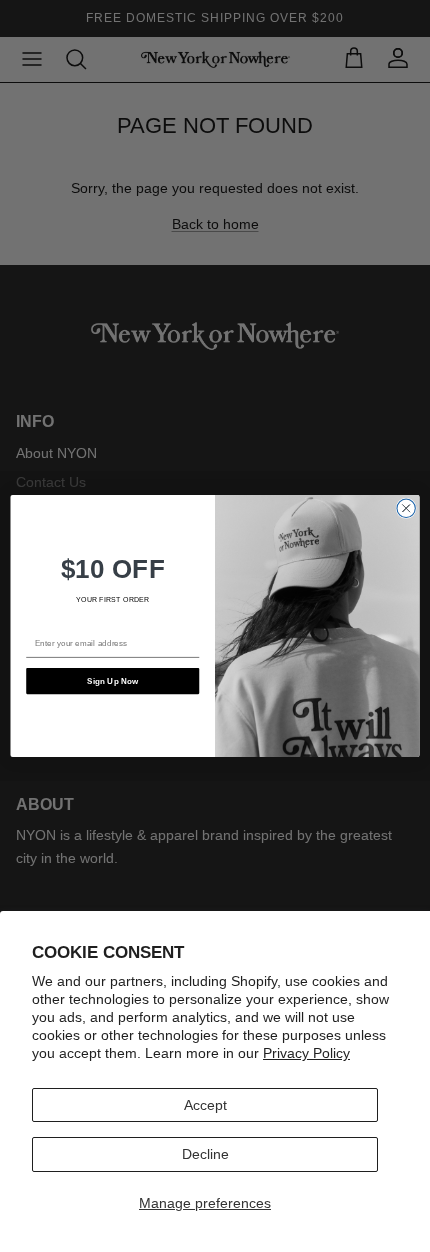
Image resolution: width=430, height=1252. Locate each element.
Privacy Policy (306, 1053)
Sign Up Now (113, 680)
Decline (205, 1154)
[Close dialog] (406, 508)
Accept (205, 1105)
